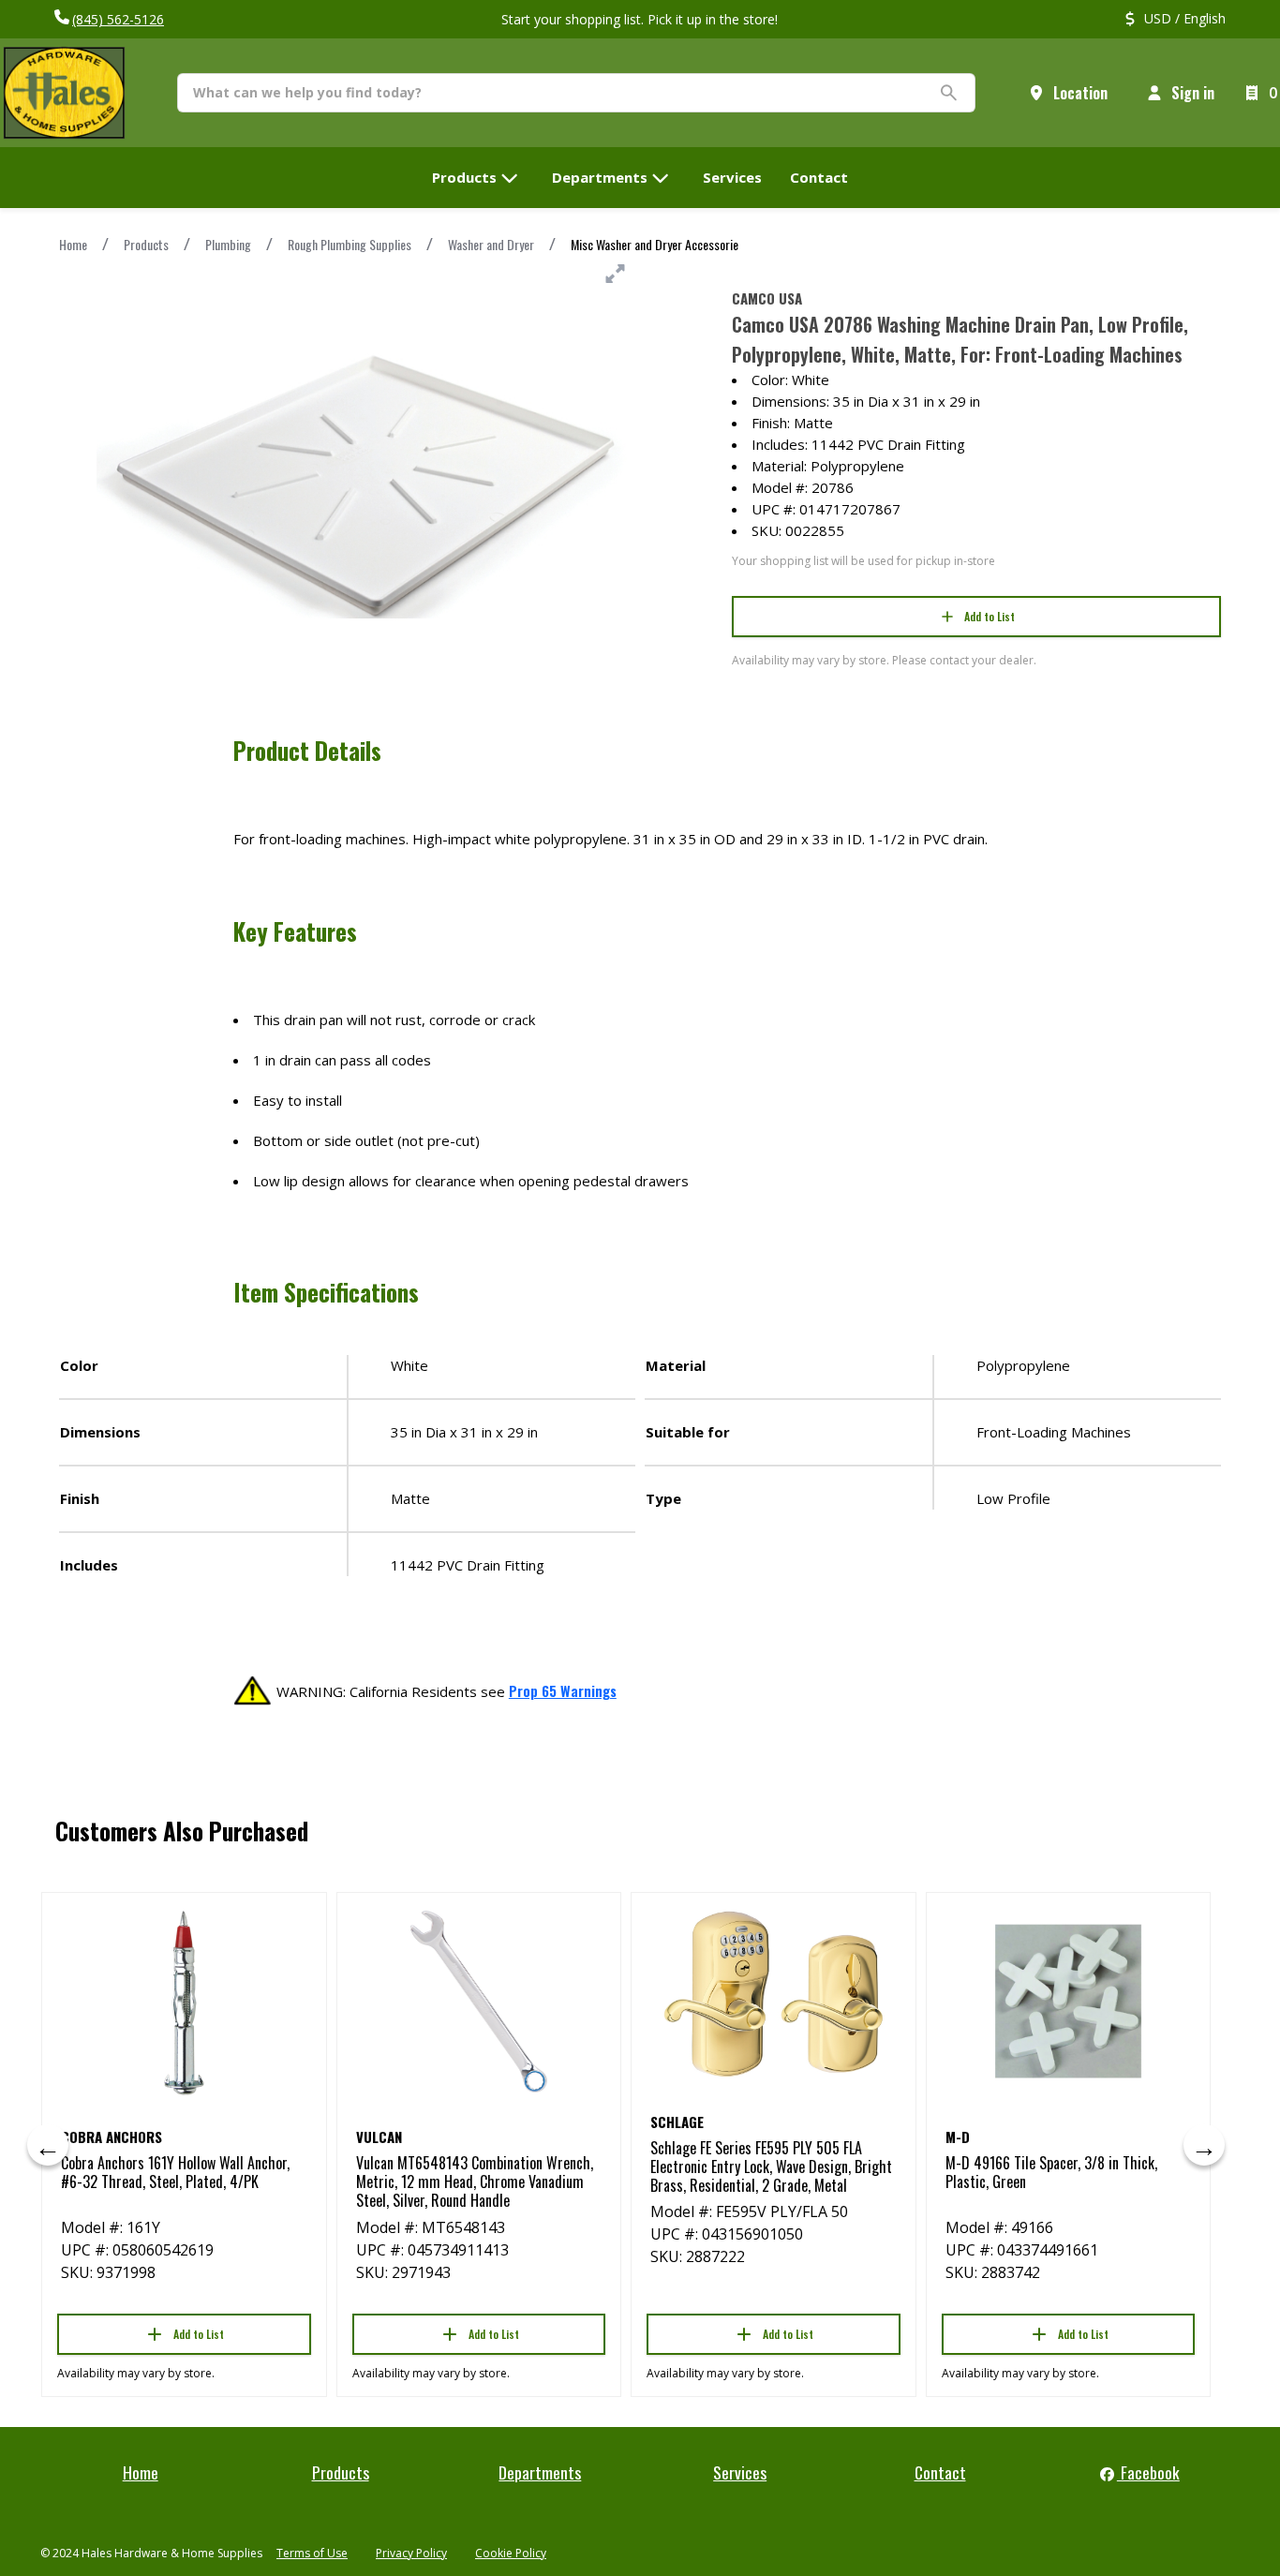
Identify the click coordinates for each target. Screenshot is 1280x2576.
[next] (1204, 2145)
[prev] (48, 2145)
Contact (940, 2472)
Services (740, 2472)
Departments (540, 2472)
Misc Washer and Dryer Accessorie (655, 244)
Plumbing (228, 244)
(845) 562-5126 (118, 19)
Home (73, 244)
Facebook (1148, 2472)
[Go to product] (184, 2002)
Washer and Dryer (491, 244)
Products (146, 244)
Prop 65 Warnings (563, 1690)
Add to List (990, 616)
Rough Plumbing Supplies (350, 244)
